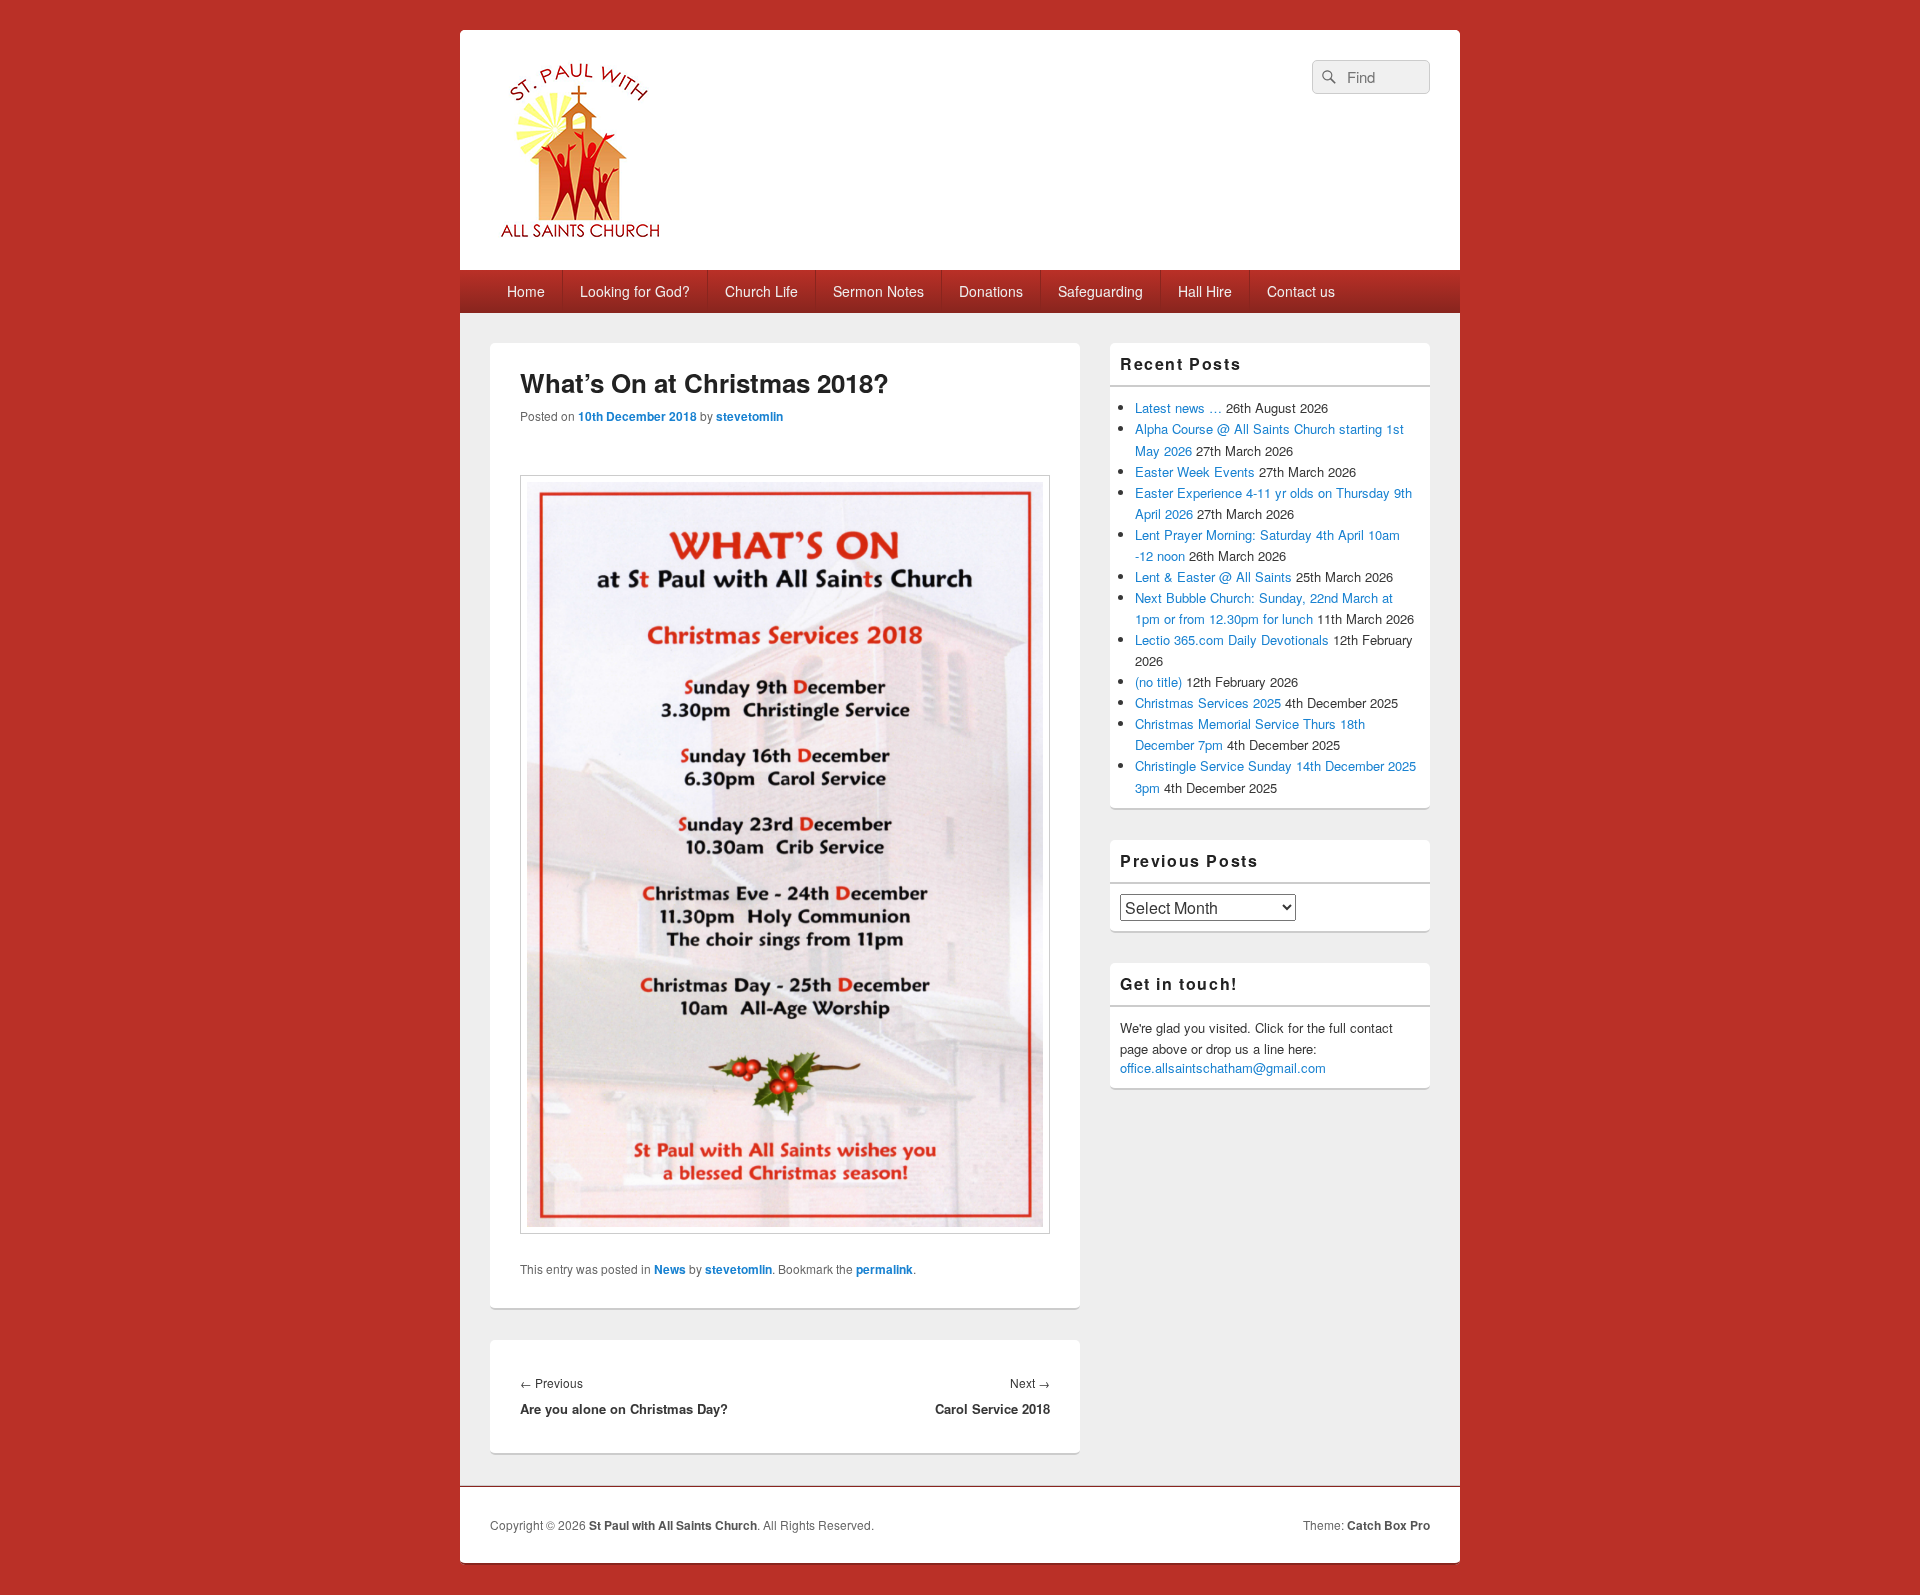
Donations (991, 291)
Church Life (761, 291)
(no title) (1158, 681)
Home (526, 291)
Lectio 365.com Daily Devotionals (1232, 639)
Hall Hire (1205, 291)
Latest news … (1178, 407)
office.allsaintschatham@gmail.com (1223, 1067)
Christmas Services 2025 (1208, 702)
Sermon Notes (878, 291)
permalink (884, 1269)
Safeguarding (1100, 291)
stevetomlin (749, 416)
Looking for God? (635, 291)
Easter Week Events (1195, 471)
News (670, 1269)
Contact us (1301, 291)
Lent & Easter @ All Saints (1213, 576)
